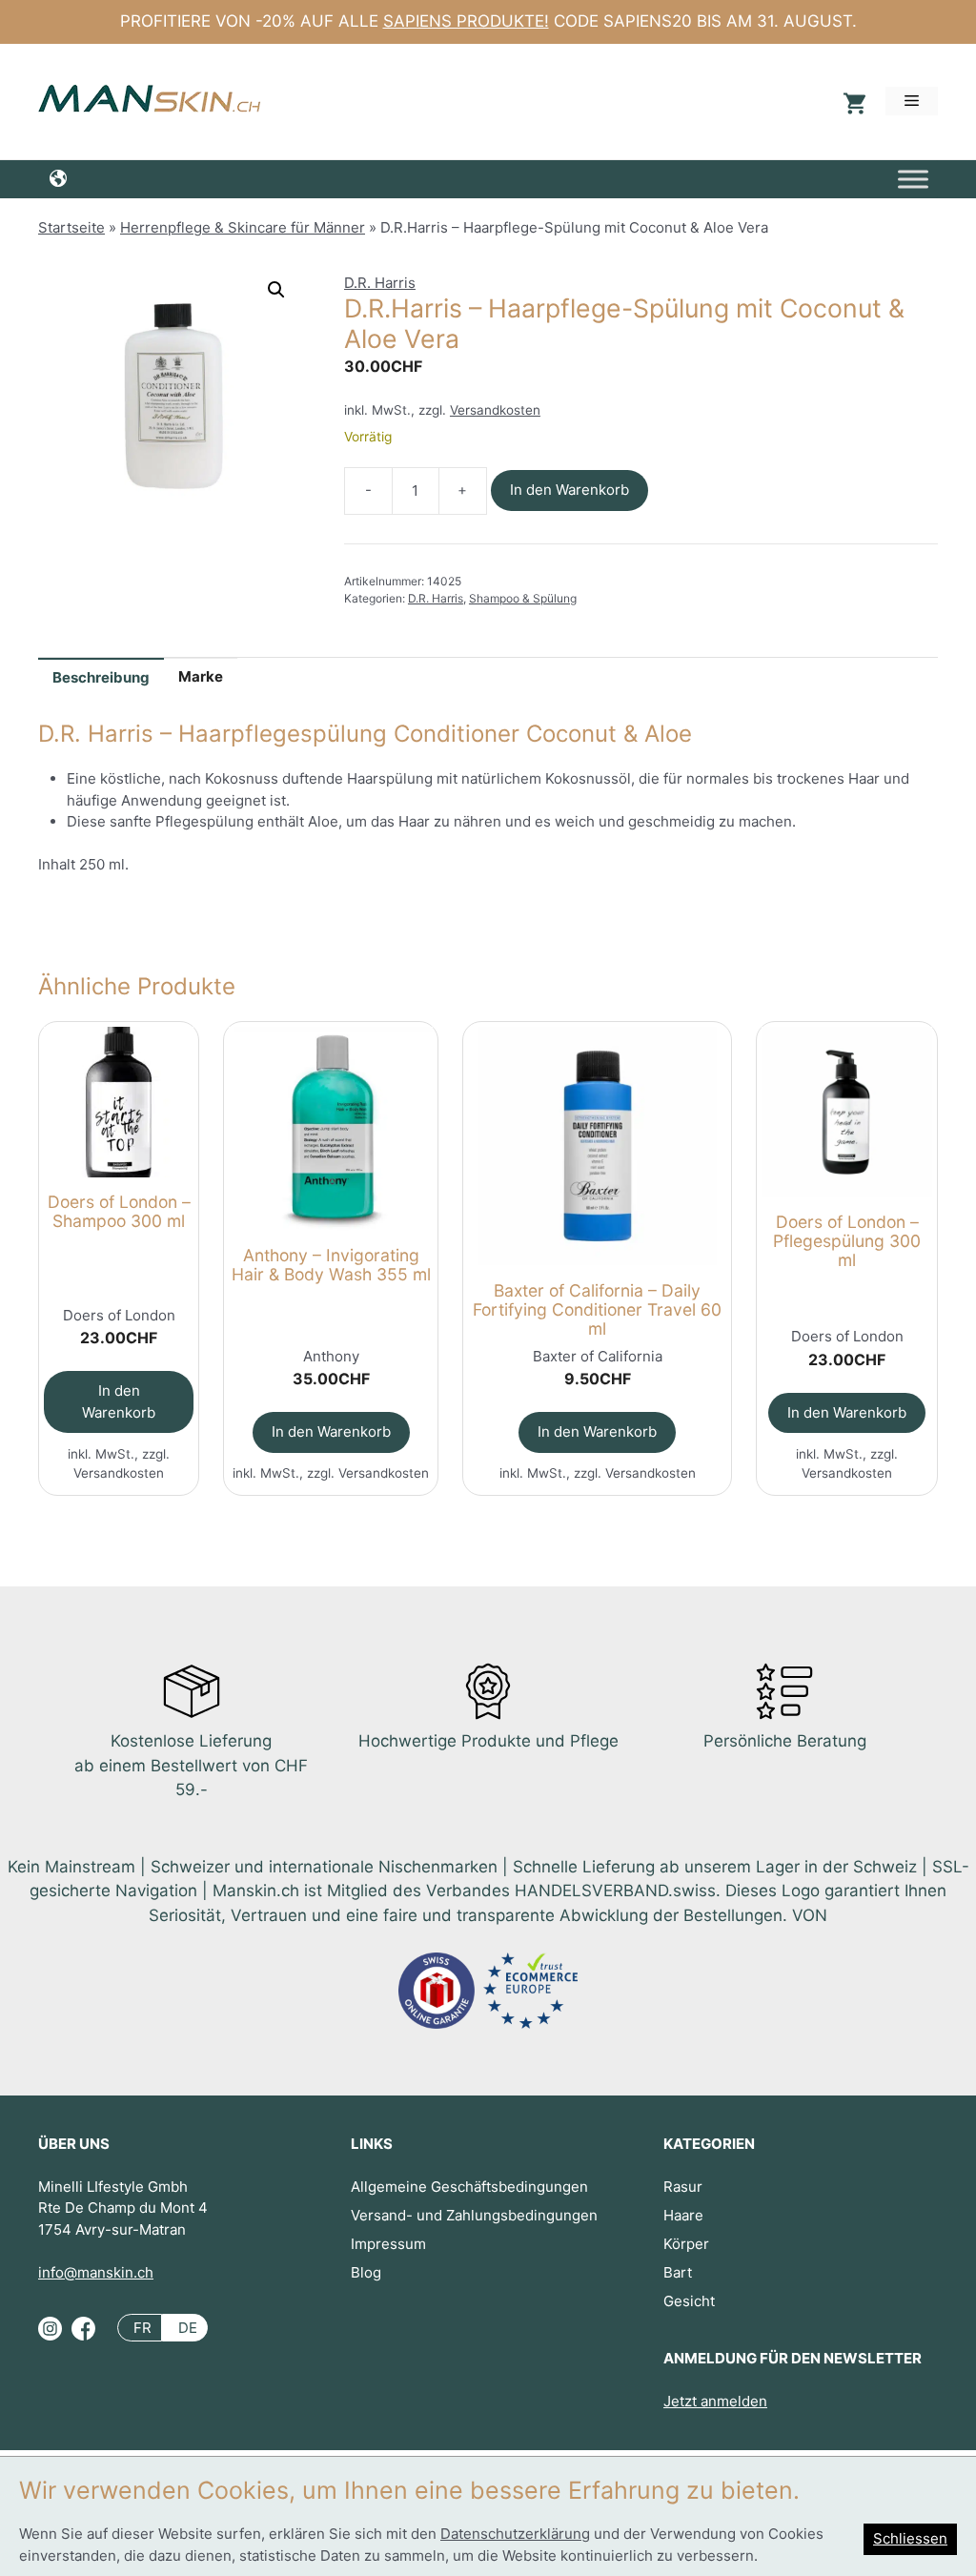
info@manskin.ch (96, 2272)
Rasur (683, 2187)
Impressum (388, 2244)
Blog (366, 2272)
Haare (683, 2215)
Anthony (331, 1356)
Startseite (71, 227)
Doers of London (119, 1315)
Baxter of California (598, 1356)
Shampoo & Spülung (523, 598)
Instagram (50, 2336)
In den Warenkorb (569, 490)
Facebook (83, 2336)
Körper (686, 2244)
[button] (276, 290)
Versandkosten (495, 410)
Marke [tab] (201, 676)
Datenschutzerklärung (515, 2534)
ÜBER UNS (74, 2144)
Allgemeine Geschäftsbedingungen (469, 2187)
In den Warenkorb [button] (119, 1401)
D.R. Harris (380, 283)
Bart (678, 2272)
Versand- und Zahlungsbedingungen (474, 2215)
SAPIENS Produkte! (466, 21)
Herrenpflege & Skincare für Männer (243, 227)
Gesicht (689, 2301)
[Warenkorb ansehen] (852, 102)
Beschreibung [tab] (101, 677)
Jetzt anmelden (715, 2401)
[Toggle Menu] (913, 179)
